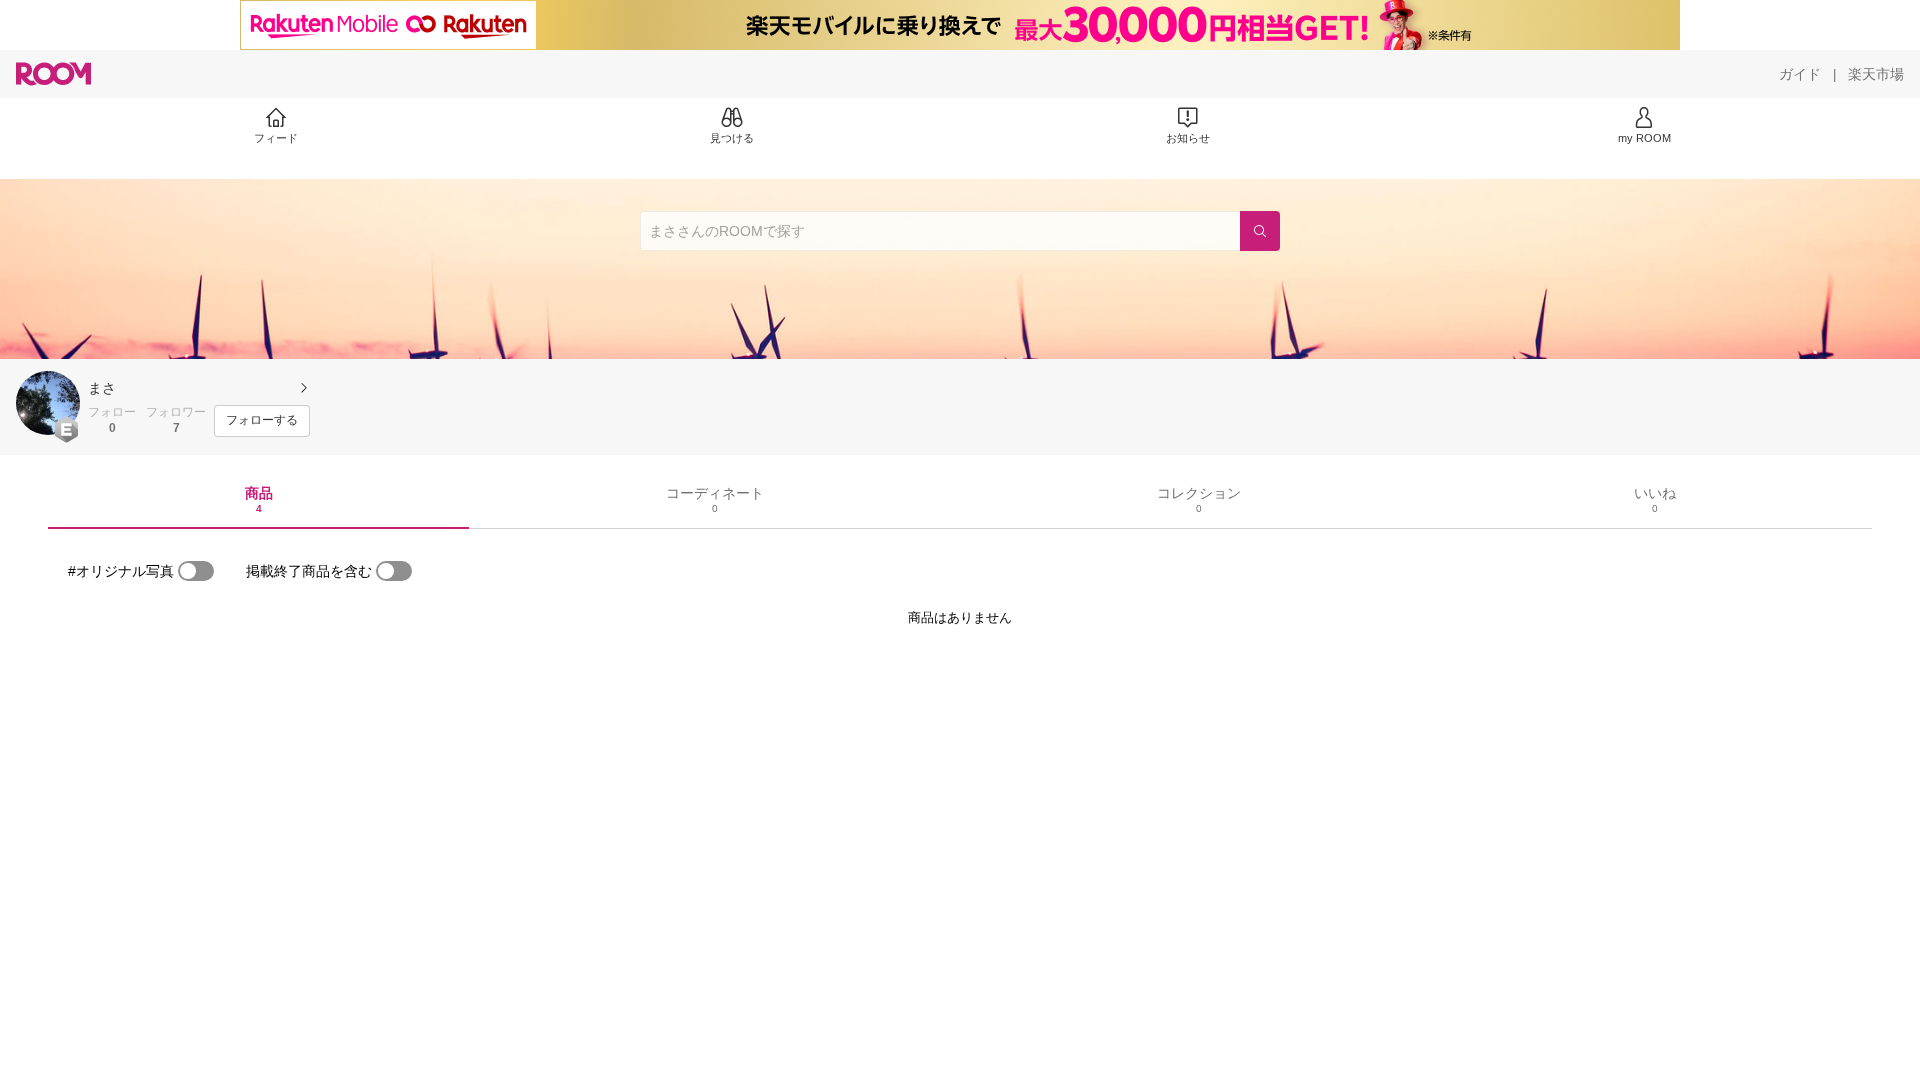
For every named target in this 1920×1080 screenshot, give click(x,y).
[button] (48, 403)
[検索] (1260, 231)
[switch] (196, 571)
